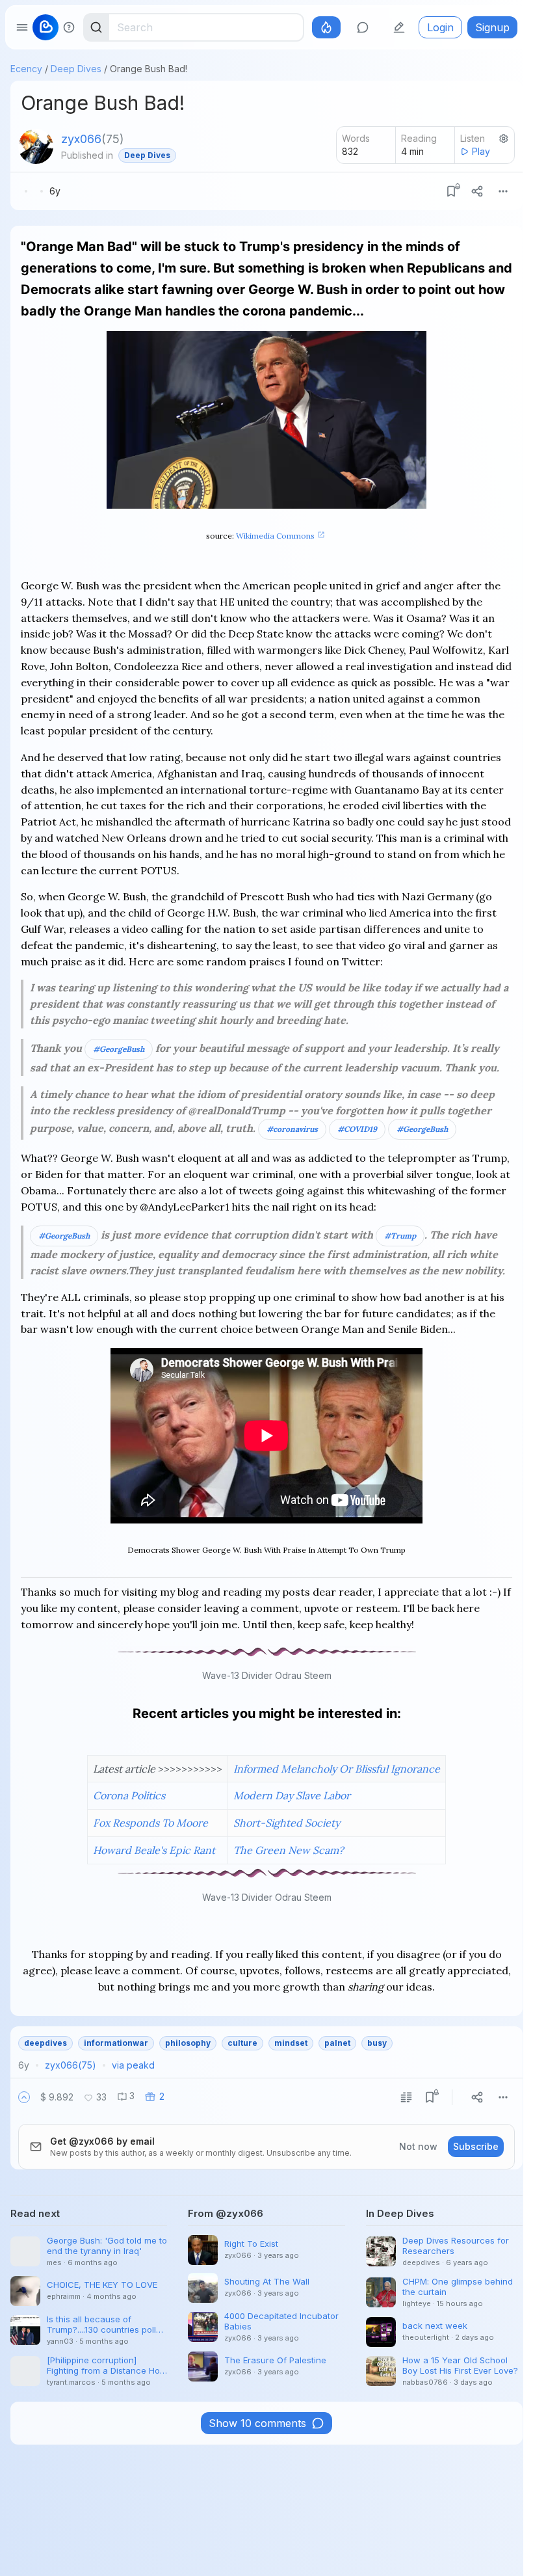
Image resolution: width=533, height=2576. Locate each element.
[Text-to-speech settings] (504, 139)
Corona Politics (129, 1795)
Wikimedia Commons (275, 536)
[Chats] (363, 27)
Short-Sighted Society (287, 1823)
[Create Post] (399, 27)
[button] (24, 2097)
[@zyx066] (36, 146)
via (133, 2065)
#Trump (400, 1236)
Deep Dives (76, 69)
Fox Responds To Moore (150, 1823)
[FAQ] (69, 27)
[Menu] (503, 191)
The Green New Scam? (289, 1850)
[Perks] (326, 27)
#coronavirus (292, 1129)
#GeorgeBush (119, 1049)
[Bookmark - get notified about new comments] (451, 191)
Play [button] (481, 151)
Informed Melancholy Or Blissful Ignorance (337, 1769)
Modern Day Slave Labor (292, 1795)
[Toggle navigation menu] (22, 27)
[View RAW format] (406, 2097)
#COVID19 (357, 1129)
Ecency (26, 69)
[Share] (477, 191)
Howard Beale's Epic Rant (154, 1850)
